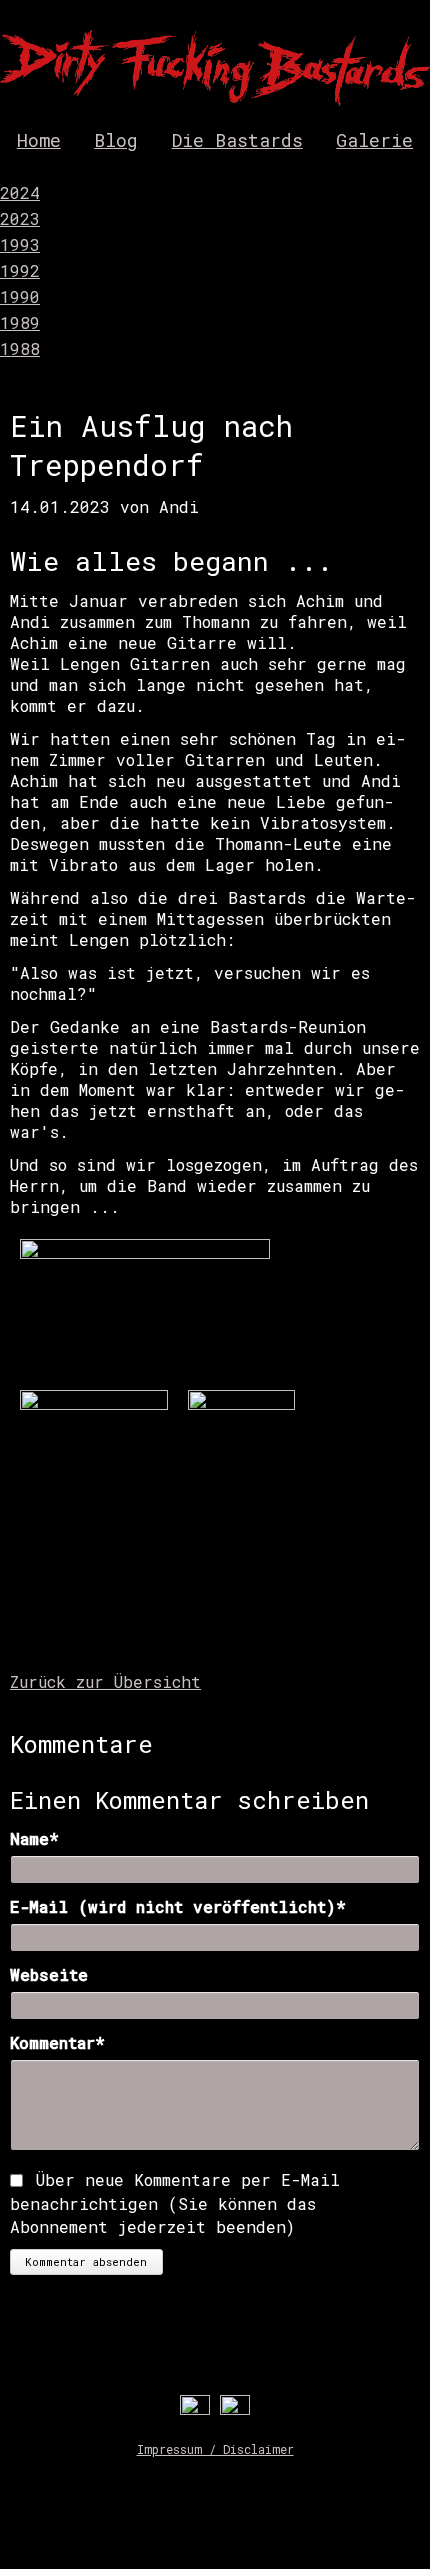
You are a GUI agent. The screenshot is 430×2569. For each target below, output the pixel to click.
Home (39, 140)
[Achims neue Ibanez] (94, 1403)
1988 (20, 348)
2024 (20, 192)
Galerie (374, 140)
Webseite (49, 1974)
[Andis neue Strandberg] (241, 1403)
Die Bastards (237, 140)
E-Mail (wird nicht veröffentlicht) (178, 1906)
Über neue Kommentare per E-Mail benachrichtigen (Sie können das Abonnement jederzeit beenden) (175, 2204)
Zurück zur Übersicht (105, 1681)
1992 (20, 270)
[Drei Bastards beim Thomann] (145, 1252)
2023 (20, 218)
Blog (116, 140)
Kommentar (61, 2042)
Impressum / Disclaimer (215, 2449)
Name (61, 1838)
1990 (20, 296)
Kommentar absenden (86, 2261)
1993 (20, 244)
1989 (20, 322)
